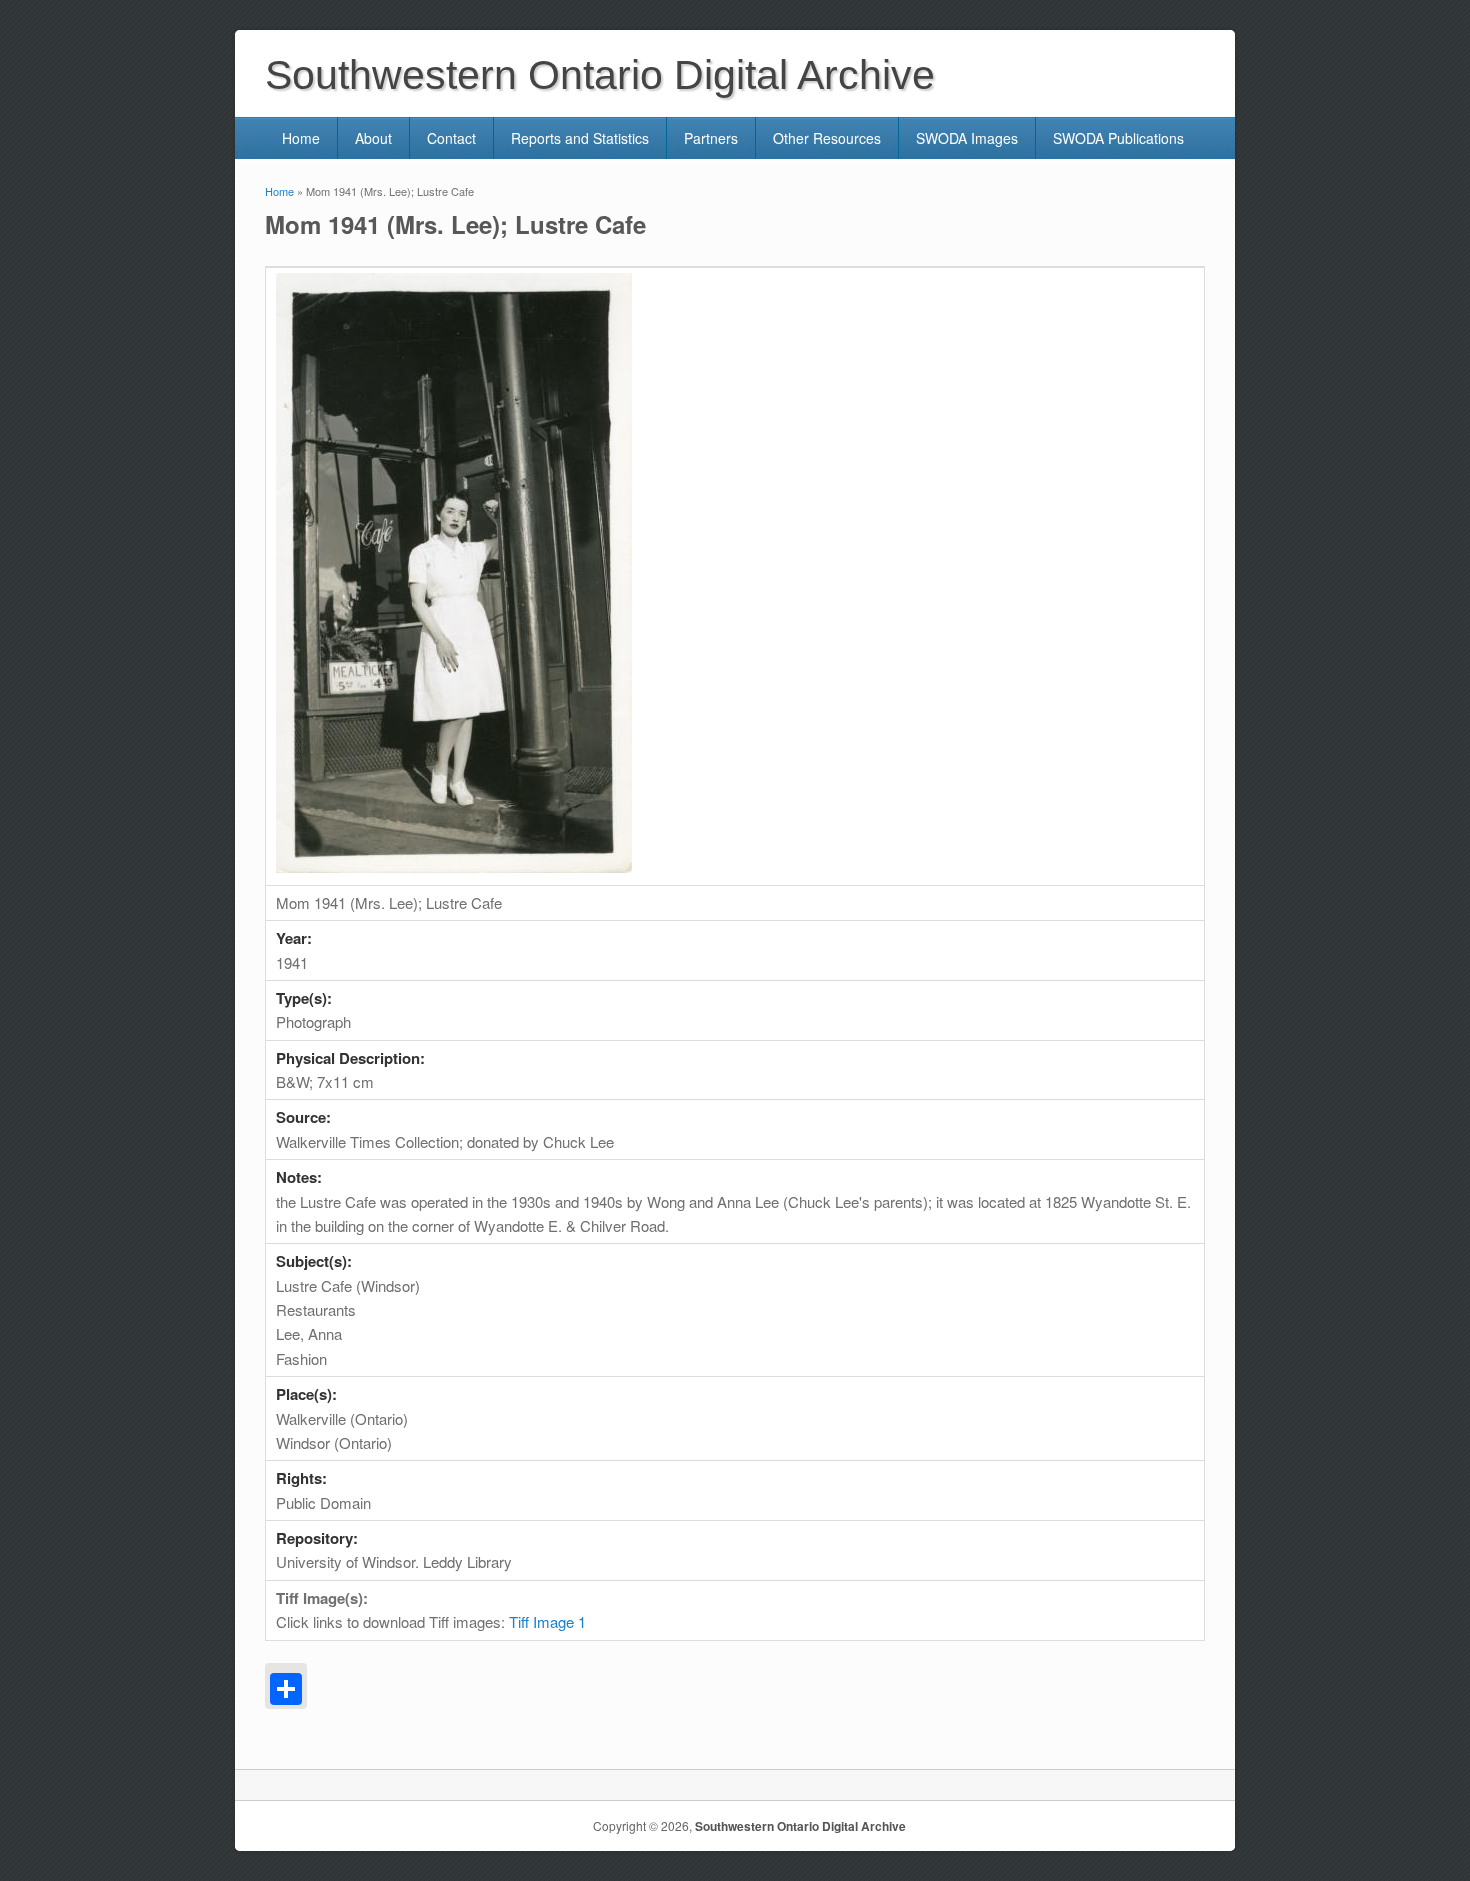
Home (301, 138)
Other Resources (827, 138)
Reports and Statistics (580, 138)
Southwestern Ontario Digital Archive (800, 1826)
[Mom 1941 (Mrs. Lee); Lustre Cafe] (454, 866)
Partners (711, 138)
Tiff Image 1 (547, 1621)
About (373, 138)
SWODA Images (967, 138)
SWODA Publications (1118, 138)
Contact (451, 138)
